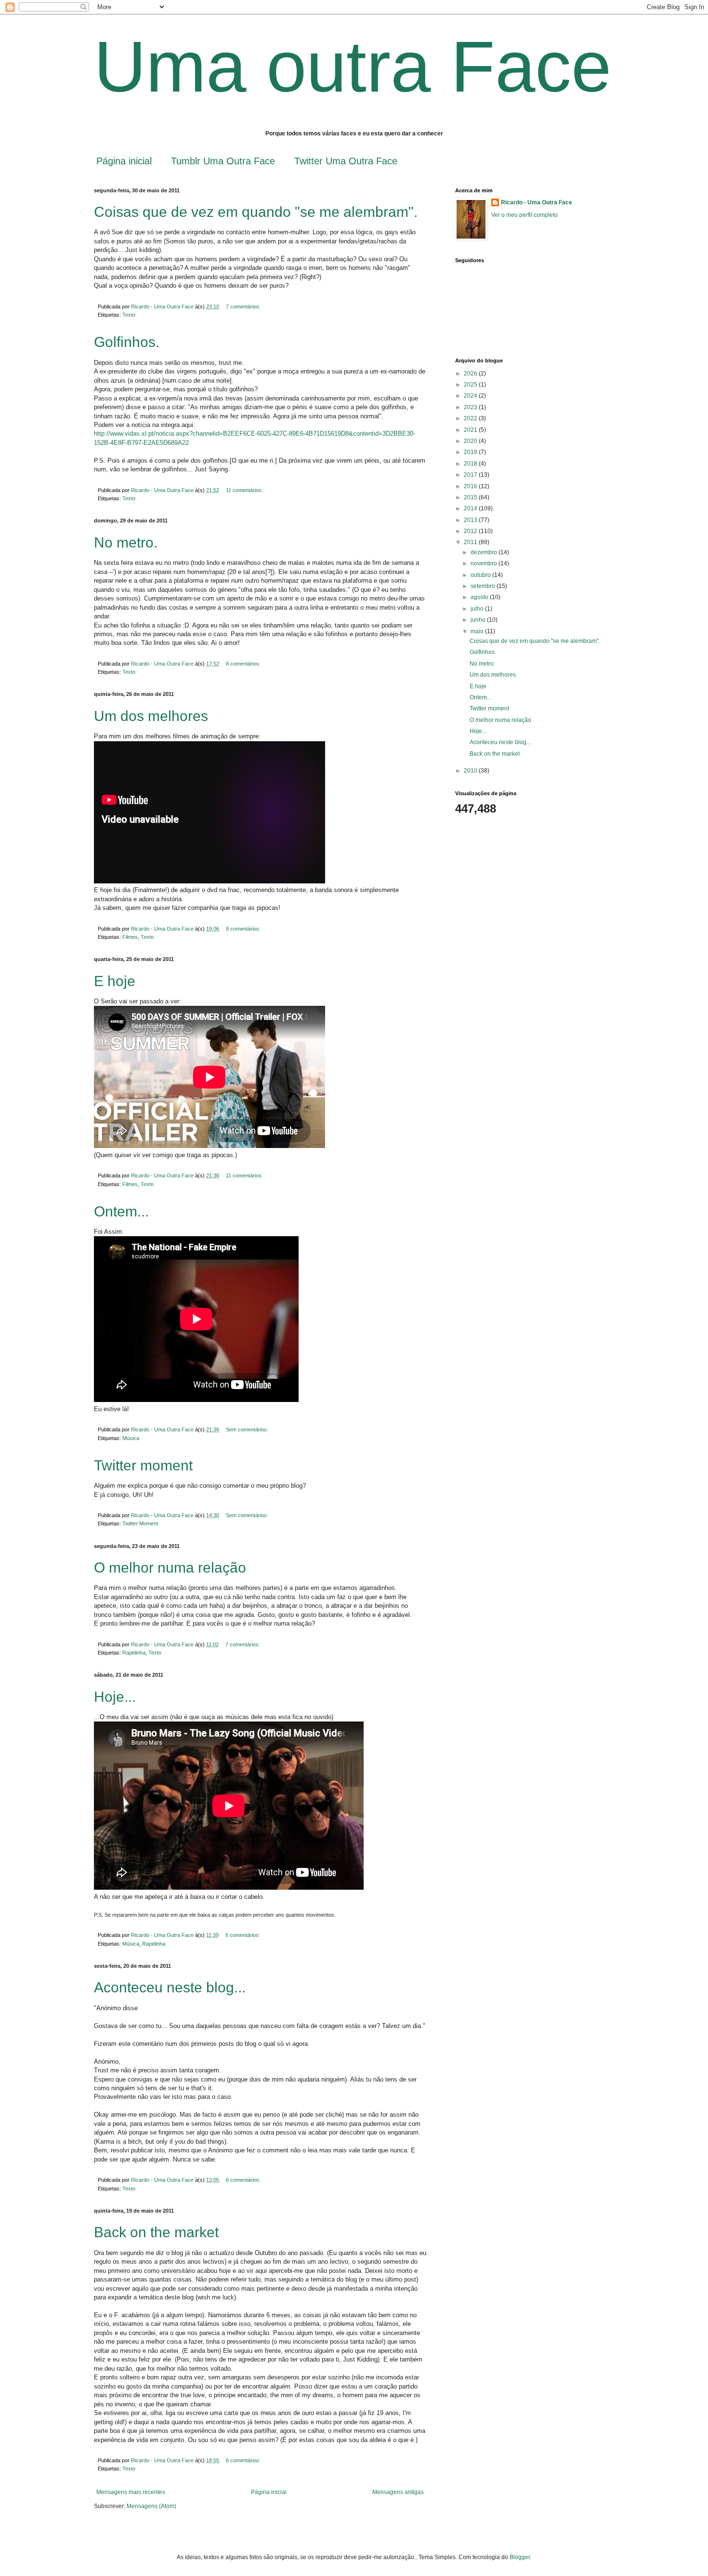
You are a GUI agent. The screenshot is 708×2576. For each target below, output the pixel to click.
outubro (481, 575)
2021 (471, 430)
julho (478, 609)
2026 (471, 374)
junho (479, 620)
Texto (129, 315)
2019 (471, 452)
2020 (471, 441)
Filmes (130, 937)
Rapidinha (134, 1653)
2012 (471, 531)
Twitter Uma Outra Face (346, 161)
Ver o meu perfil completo (524, 215)
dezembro (485, 552)
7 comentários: (244, 307)
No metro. (126, 542)
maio (478, 631)
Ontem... (121, 1211)
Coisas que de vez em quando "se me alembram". (256, 212)
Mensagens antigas (398, 2492)
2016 (471, 486)
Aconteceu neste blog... (170, 1987)
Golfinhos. (127, 342)
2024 (471, 396)
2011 (471, 542)
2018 (471, 464)
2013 (471, 520)
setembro (484, 586)
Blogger (520, 2557)
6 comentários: (243, 1935)
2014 (471, 508)
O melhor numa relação (170, 1568)
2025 (471, 385)
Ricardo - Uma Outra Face (537, 202)
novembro (485, 563)
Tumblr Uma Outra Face (223, 161)
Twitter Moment (140, 1523)
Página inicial (124, 161)
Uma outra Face (353, 67)
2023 (471, 407)
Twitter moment (143, 1465)
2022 (471, 418)
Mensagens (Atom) (151, 2506)
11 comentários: (245, 490)
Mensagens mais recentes (131, 2492)
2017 (471, 475)
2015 (471, 497)
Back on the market (156, 2232)
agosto (480, 597)
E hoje (115, 981)
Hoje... (115, 1697)
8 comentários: (244, 664)
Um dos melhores (151, 716)
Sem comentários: (248, 1429)
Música (131, 1438)
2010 (471, 771)
